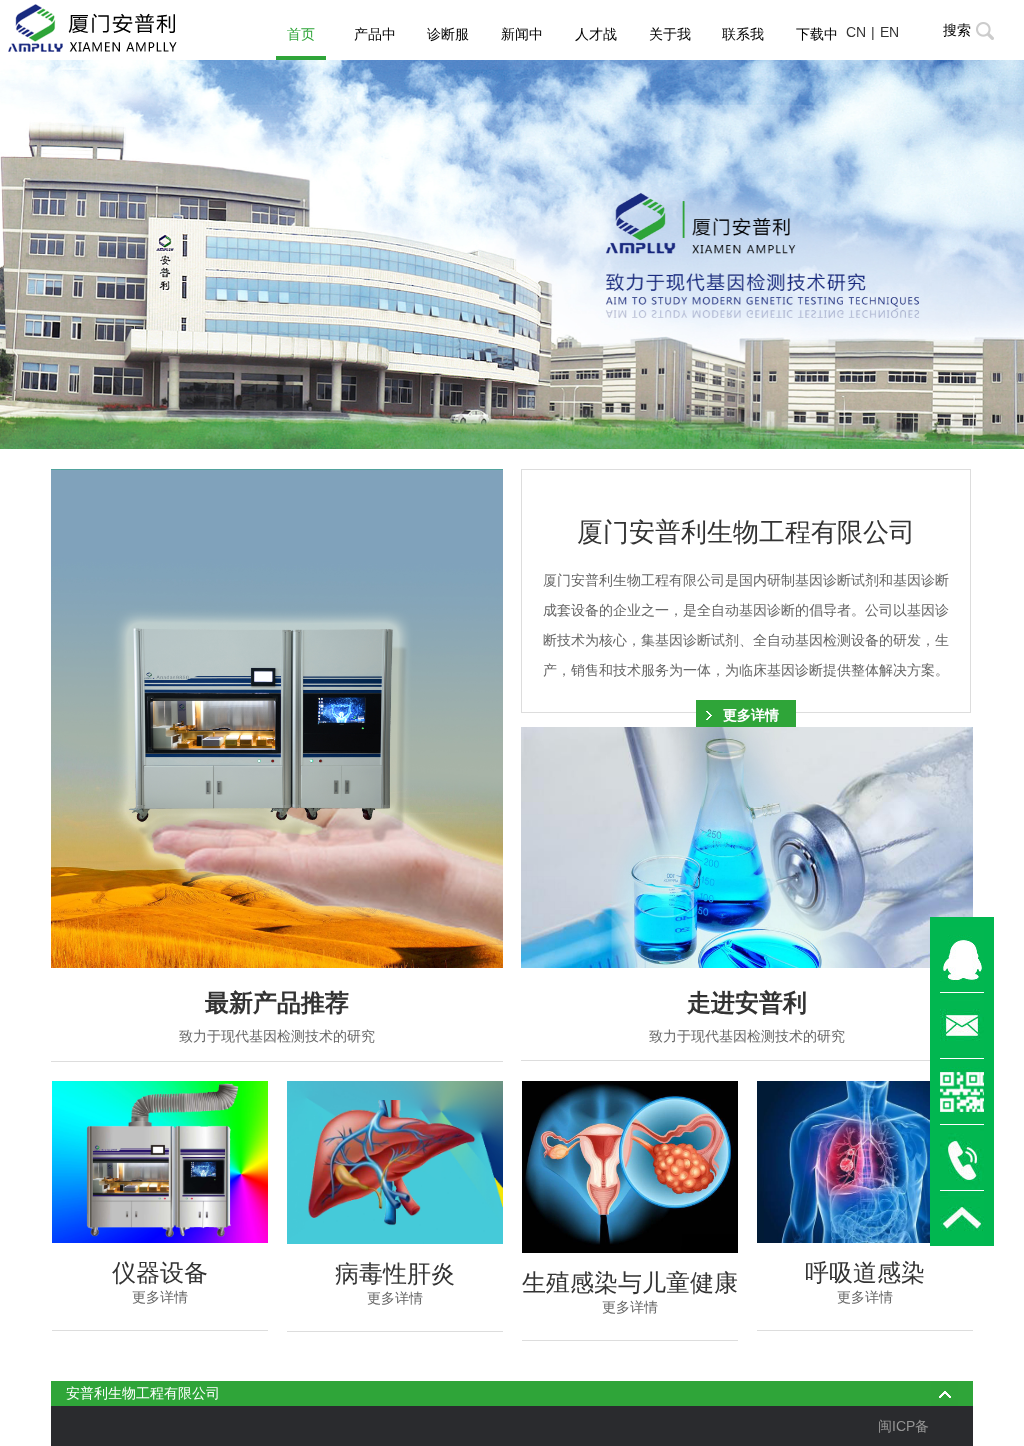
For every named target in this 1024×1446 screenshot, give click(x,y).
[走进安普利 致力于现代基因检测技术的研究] (747, 848)
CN (856, 32)
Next (908, 255)
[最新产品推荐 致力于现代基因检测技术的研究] (277, 718)
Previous (116, 255)
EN (889, 32)
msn (962, 960)
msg (962, 1026)
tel (962, 1158)
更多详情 (751, 715)
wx (962, 1092)
